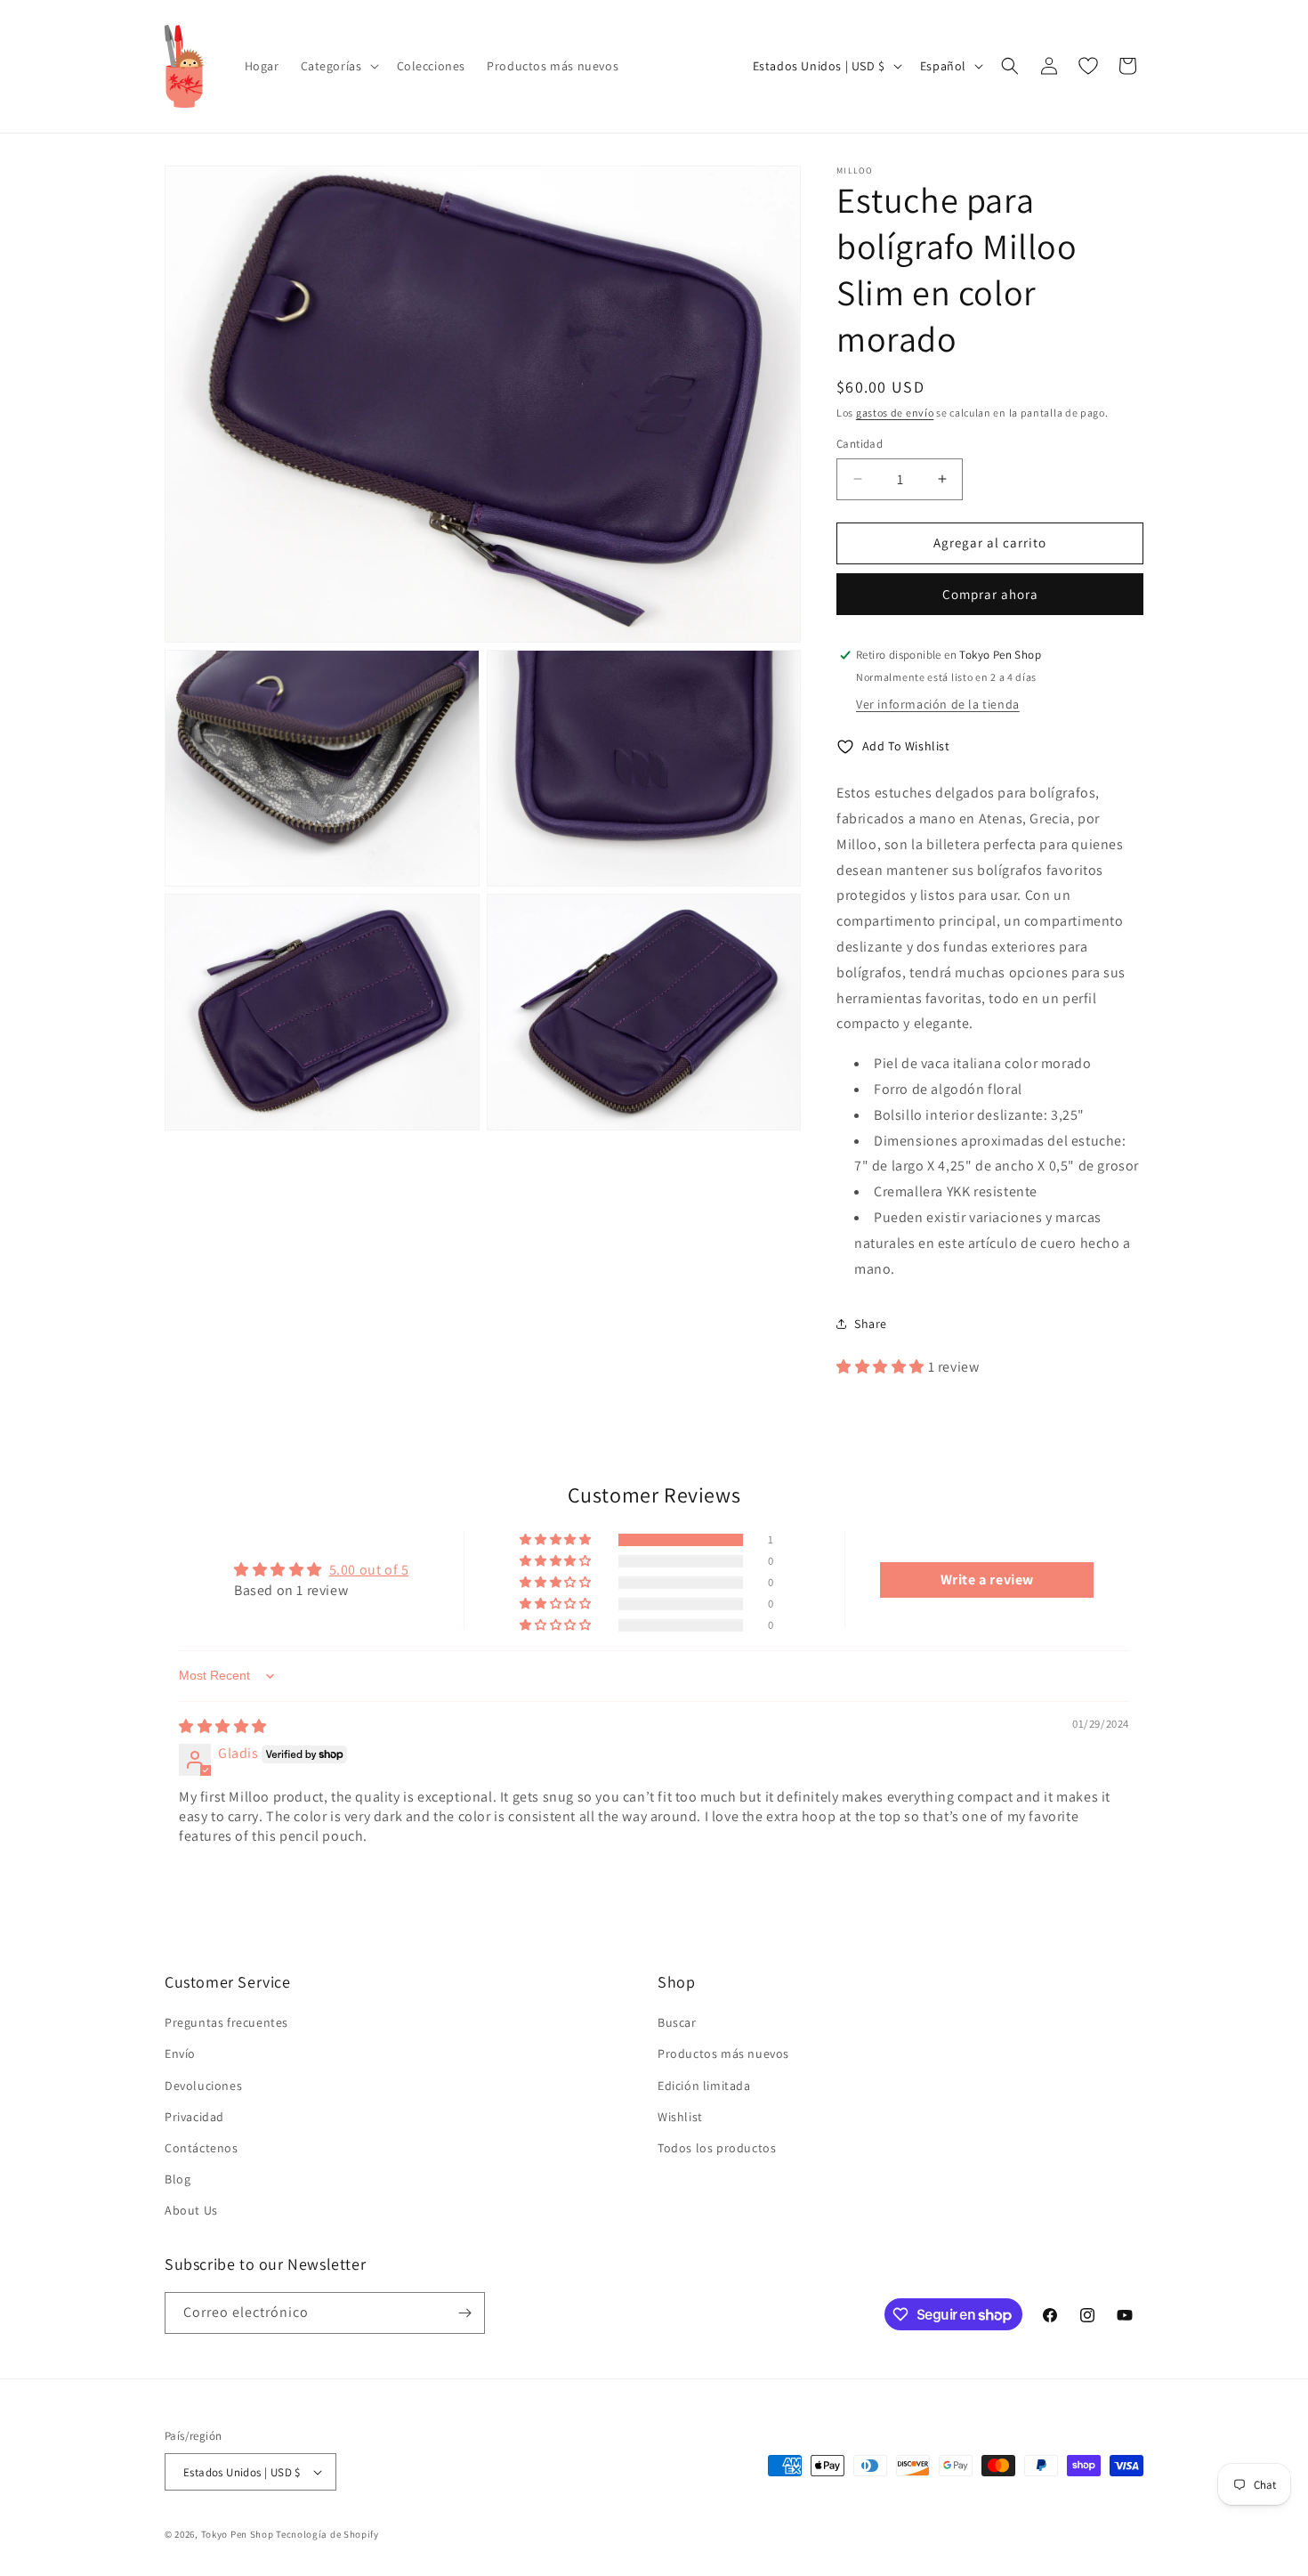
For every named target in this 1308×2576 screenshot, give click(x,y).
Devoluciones (203, 2086)
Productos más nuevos (723, 2054)
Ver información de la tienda (938, 704)
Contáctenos (202, 2148)
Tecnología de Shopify (327, 2534)
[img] (223, 1726)
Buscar (677, 2022)
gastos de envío (895, 413)
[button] (338, 66)
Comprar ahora (990, 594)
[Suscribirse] (464, 2313)
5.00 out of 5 (369, 1570)
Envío (180, 2054)
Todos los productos (717, 2148)
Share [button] (871, 1324)
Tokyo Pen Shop (238, 2534)
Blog (178, 2179)
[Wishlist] (1088, 66)
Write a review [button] (987, 1580)
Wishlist (680, 2117)
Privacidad (194, 2117)
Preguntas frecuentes (226, 2022)
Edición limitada (704, 2086)
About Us (191, 2210)
